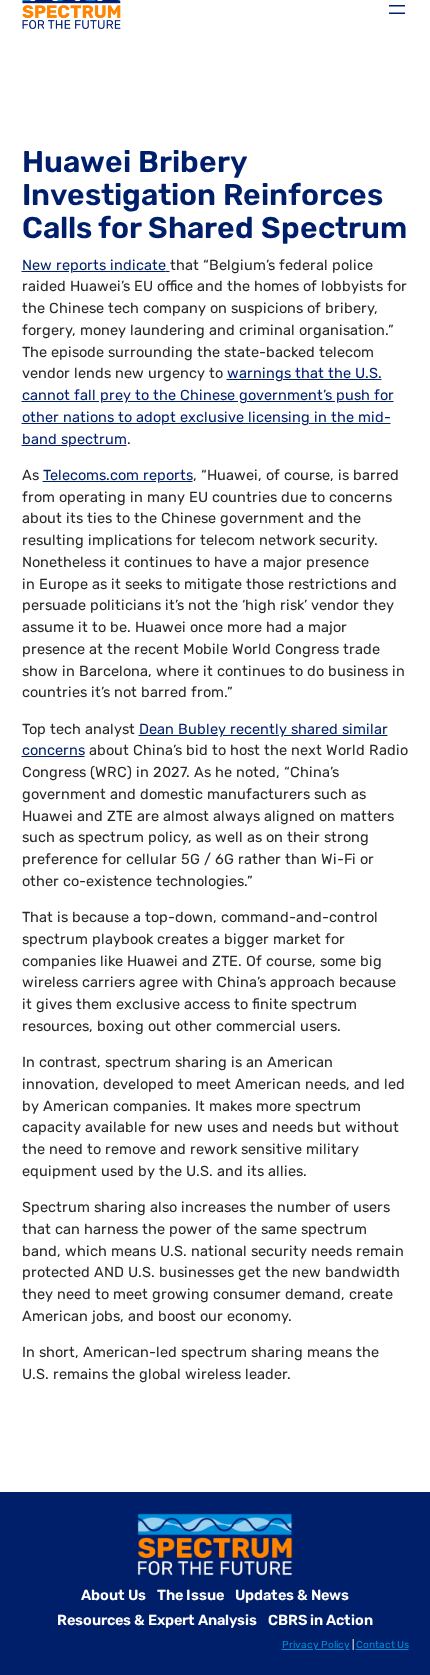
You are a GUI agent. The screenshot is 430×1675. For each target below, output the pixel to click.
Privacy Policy (316, 1645)
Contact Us (382, 1645)
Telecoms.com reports (118, 475)
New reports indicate (94, 265)
